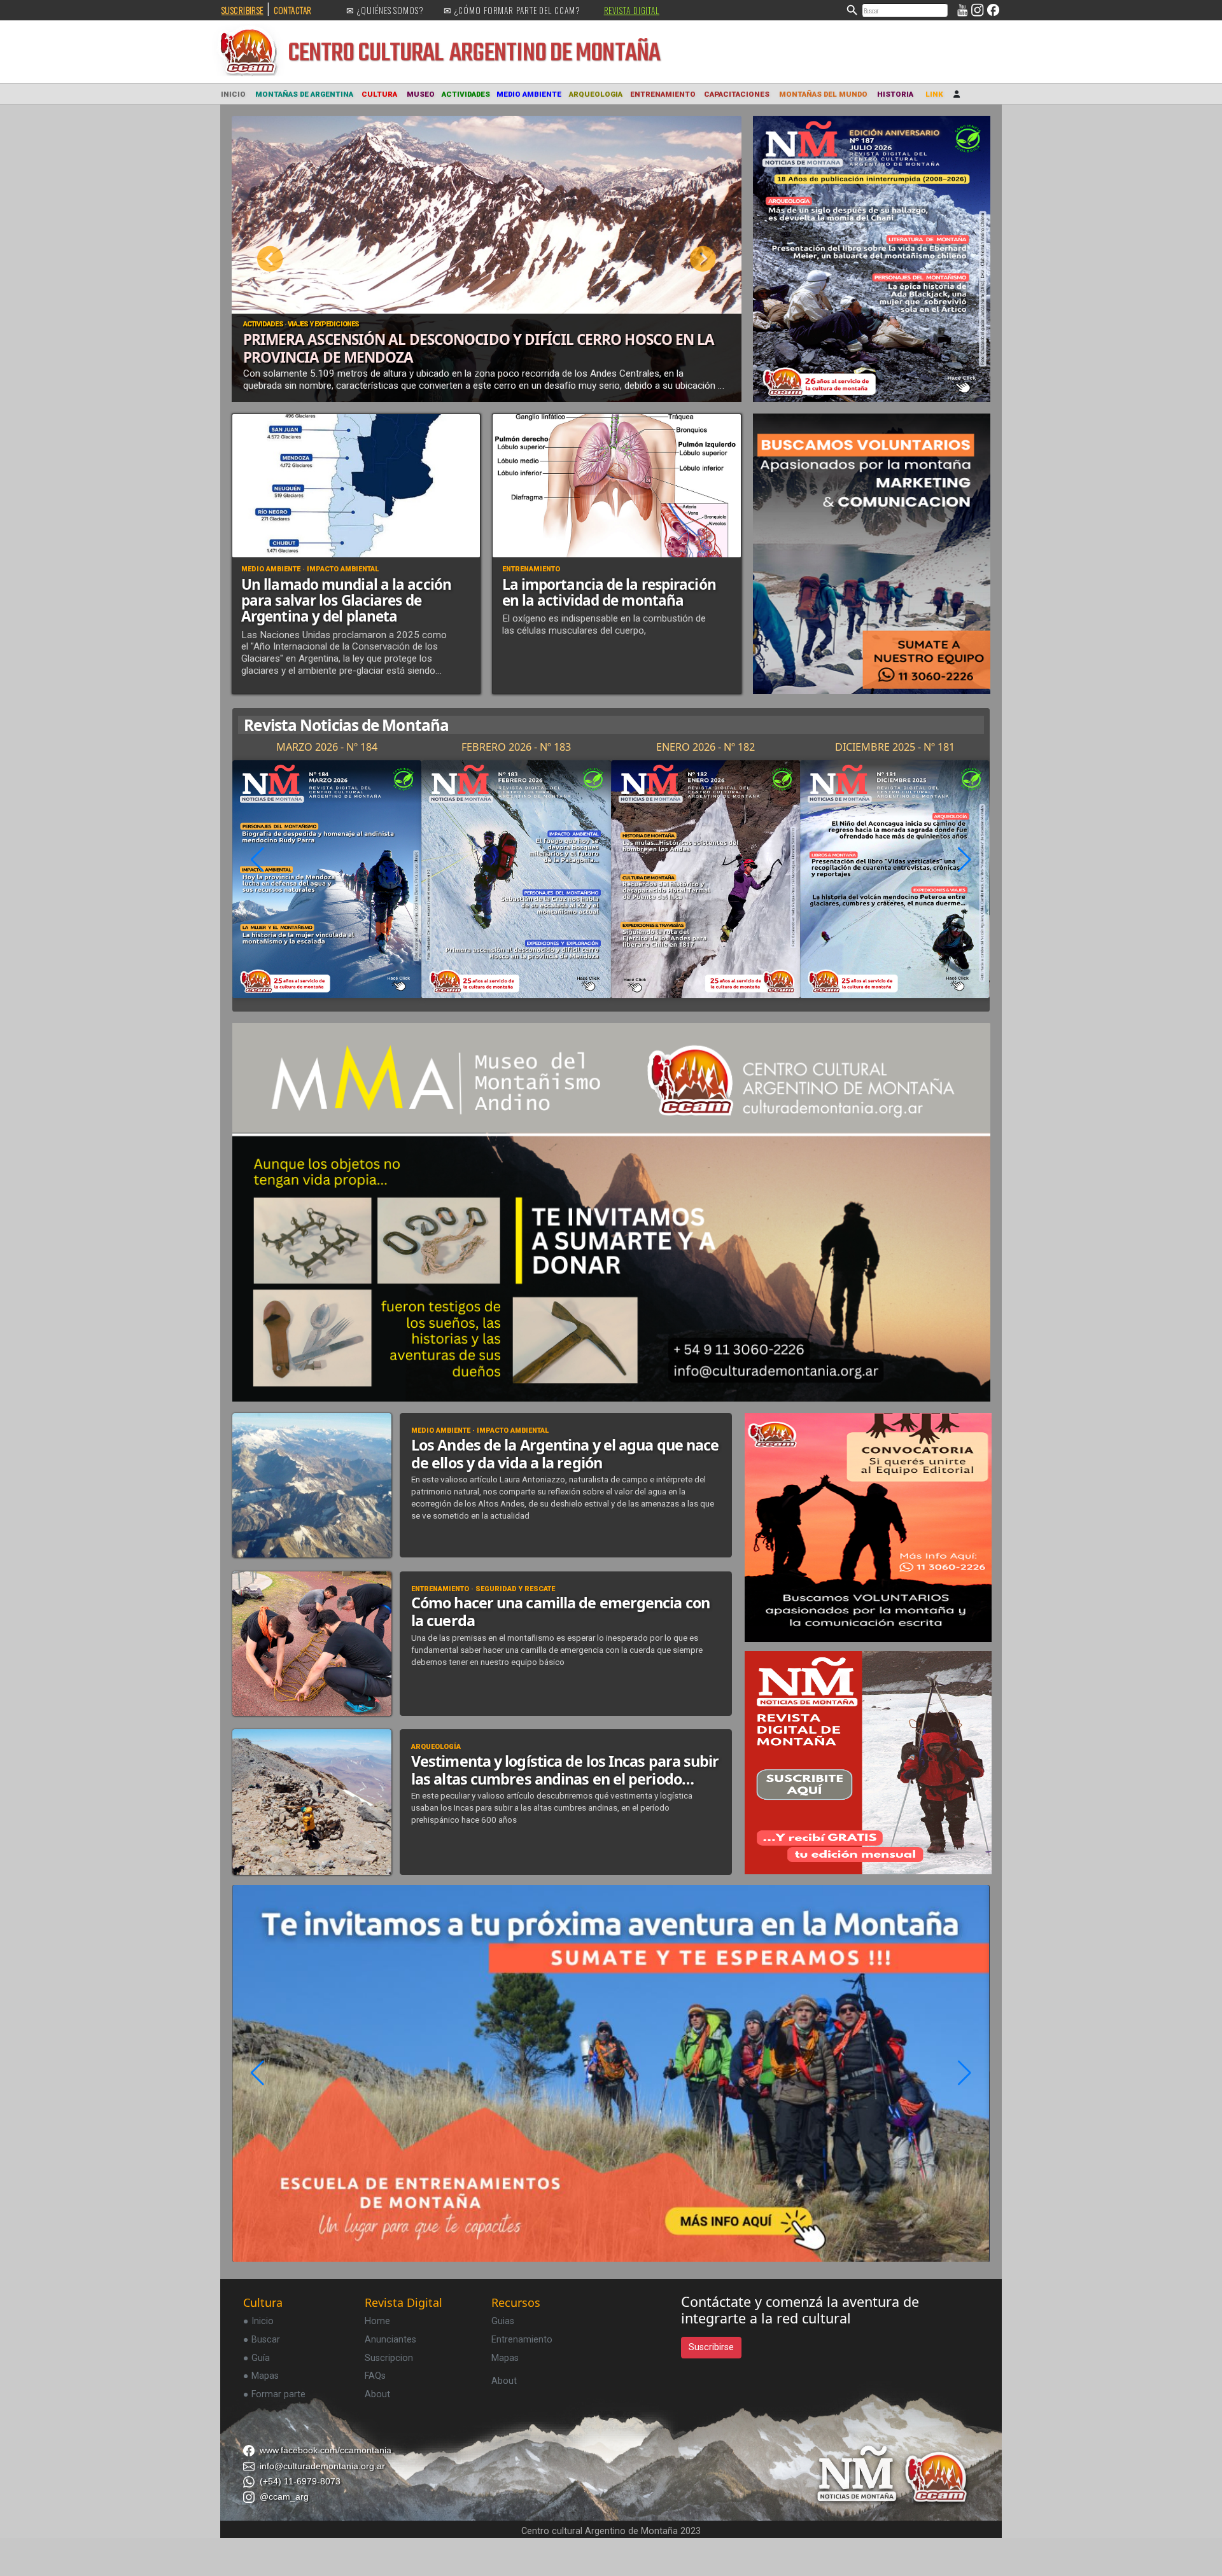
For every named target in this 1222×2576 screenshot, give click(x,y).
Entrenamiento (522, 2341)
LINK (934, 94)
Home (377, 2322)
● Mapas (261, 2377)
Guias (503, 2322)
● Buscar (262, 2341)
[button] (964, 860)
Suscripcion (389, 2359)
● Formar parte (274, 2396)
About (377, 2396)
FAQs (375, 2377)
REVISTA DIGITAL (632, 10)
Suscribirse (711, 2349)
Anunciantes (390, 2341)
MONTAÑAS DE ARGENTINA (304, 94)
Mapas (505, 2359)
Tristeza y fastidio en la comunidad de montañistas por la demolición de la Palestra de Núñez (467, 348)
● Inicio (258, 2322)
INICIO (233, 94)
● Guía (256, 2359)
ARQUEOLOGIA (596, 94)
